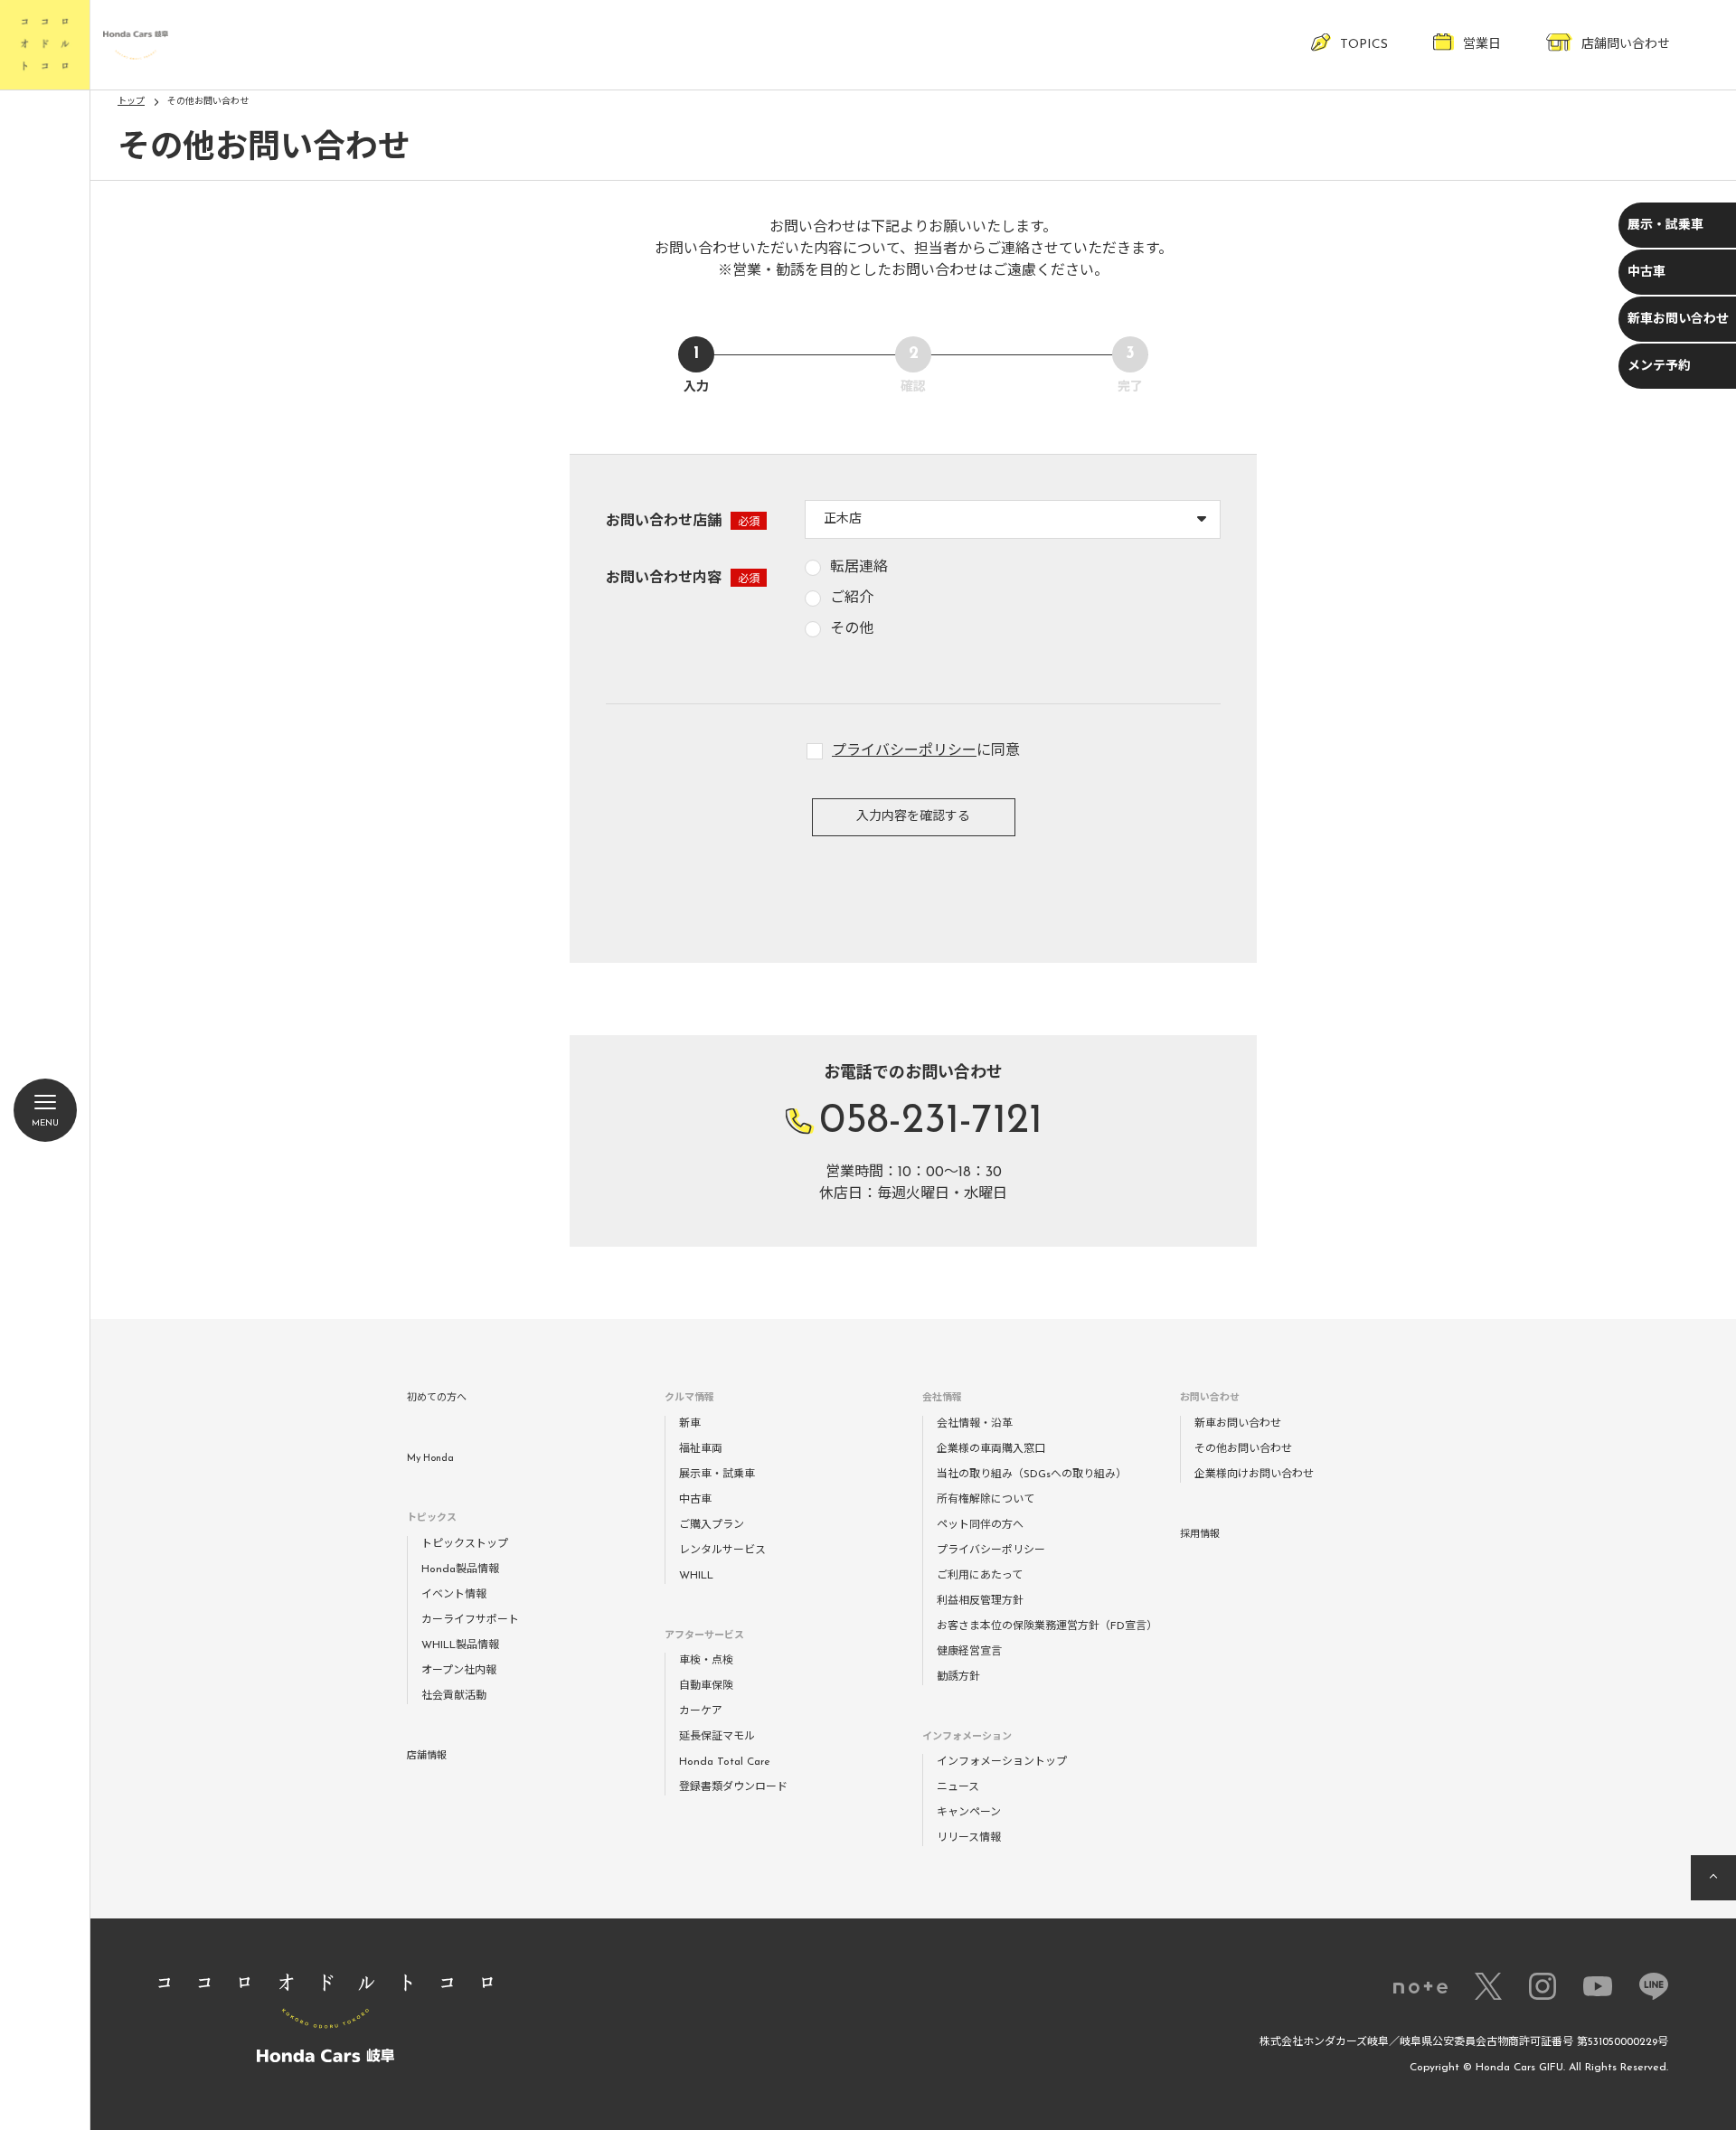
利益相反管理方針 (980, 1601)
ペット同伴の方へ (980, 1525)
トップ (131, 102)
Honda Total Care (725, 1762)
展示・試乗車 (1665, 226)
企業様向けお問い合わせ (1254, 1475)
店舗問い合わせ (1626, 45)
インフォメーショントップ (1002, 1762)
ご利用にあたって (980, 1576)
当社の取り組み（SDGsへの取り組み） (1032, 1475)
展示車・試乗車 (717, 1475)
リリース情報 (969, 1838)
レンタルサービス (722, 1550)
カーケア (701, 1711)
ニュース (958, 1787)
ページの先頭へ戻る (1713, 1878)
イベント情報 (454, 1595)
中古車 (1646, 273)
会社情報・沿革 (975, 1424)
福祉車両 (701, 1449)
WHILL (696, 1576)
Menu (45, 1123)
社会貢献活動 (454, 1696)
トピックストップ (465, 1544)
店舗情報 (427, 1756)
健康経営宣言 (969, 1652)
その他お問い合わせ (1243, 1449)
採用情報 (1200, 1535)
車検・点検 (706, 1661)
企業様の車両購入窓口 (991, 1449)
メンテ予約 (1659, 367)
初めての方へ (437, 1398)
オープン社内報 (459, 1671)
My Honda (430, 1459)
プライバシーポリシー (904, 751)
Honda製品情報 (460, 1569)
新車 (690, 1424)
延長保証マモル (717, 1737)
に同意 (926, 751)
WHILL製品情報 (460, 1645)
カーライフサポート (470, 1620)
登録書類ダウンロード (733, 1787)
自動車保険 (706, 1686)
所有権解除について (986, 1500)
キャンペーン (969, 1813)
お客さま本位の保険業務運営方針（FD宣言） (1047, 1626)
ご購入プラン (712, 1525)
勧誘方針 (958, 1677)
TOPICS (1364, 45)
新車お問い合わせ (1678, 320)
